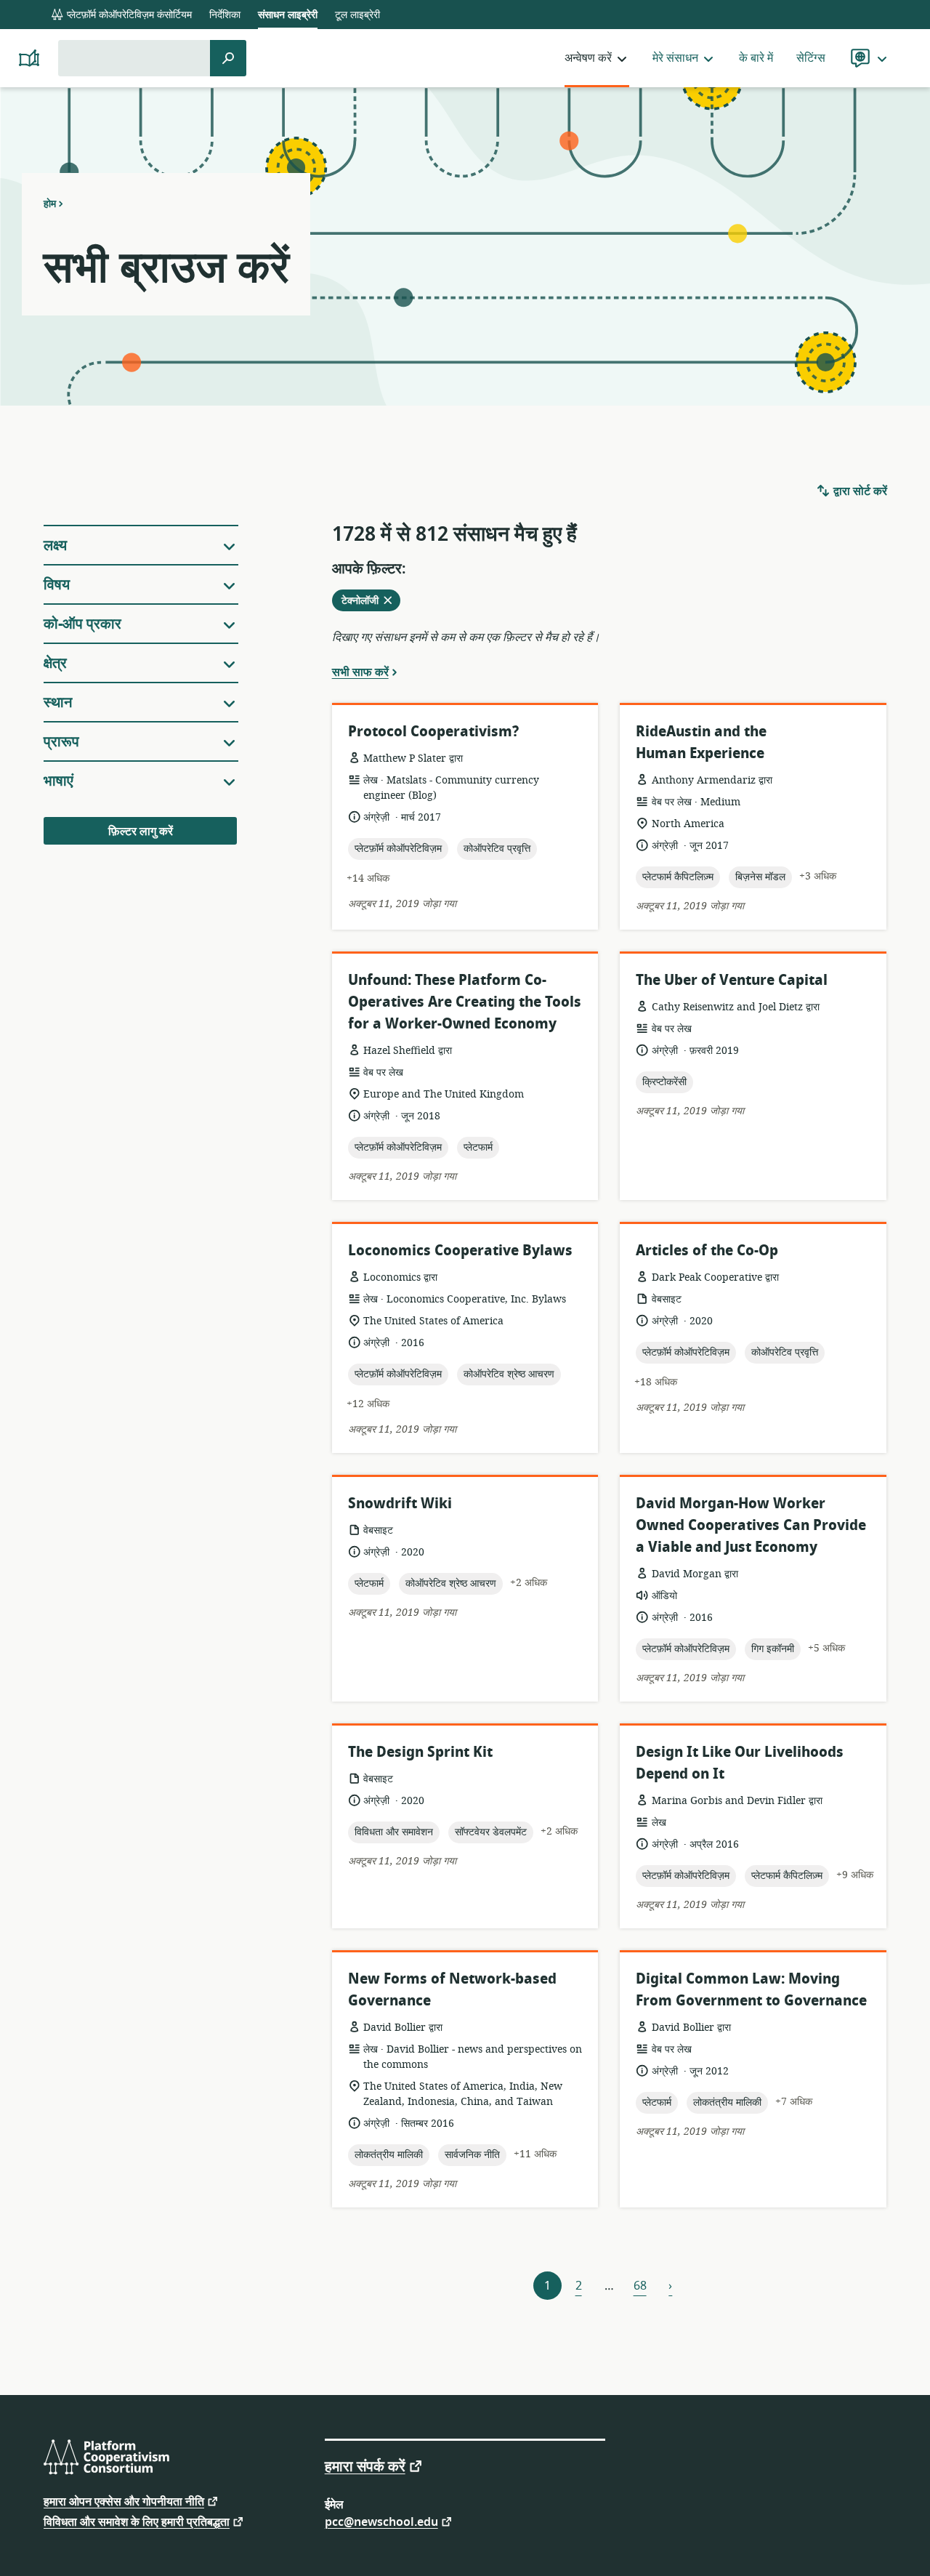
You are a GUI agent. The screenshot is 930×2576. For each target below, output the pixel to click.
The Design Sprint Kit (420, 1752)
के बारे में (756, 58)
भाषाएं (58, 781)
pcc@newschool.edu (381, 2521)
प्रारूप (61, 742)
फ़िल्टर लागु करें (141, 832)
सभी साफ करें (360, 672)
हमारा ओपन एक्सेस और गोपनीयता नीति (124, 2501)
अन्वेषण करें (588, 58)
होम (50, 204)
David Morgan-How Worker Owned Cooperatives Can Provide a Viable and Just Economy (751, 1525)
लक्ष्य (55, 546)
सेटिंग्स (811, 58)
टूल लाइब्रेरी (357, 15)
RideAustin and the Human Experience (701, 742)
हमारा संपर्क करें (365, 2466)
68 (640, 2286)
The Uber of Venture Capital (732, 980)
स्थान (58, 703)
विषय (57, 585)
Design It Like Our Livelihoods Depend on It (740, 1763)
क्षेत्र (55, 663)
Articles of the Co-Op (707, 1251)
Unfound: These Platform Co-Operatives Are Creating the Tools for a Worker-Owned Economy (465, 1002)
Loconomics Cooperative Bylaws (460, 1251)
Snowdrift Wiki (400, 1504)
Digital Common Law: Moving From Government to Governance (751, 1990)
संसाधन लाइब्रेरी (288, 15)
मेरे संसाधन (675, 58)
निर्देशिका (225, 15)
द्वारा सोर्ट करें (859, 491)
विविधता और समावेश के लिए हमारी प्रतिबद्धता (137, 2521)
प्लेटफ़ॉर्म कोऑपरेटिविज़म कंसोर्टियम (128, 15)
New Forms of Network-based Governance (452, 1990)
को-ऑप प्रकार (82, 624)
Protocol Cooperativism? (433, 732)
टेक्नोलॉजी (368, 602)
